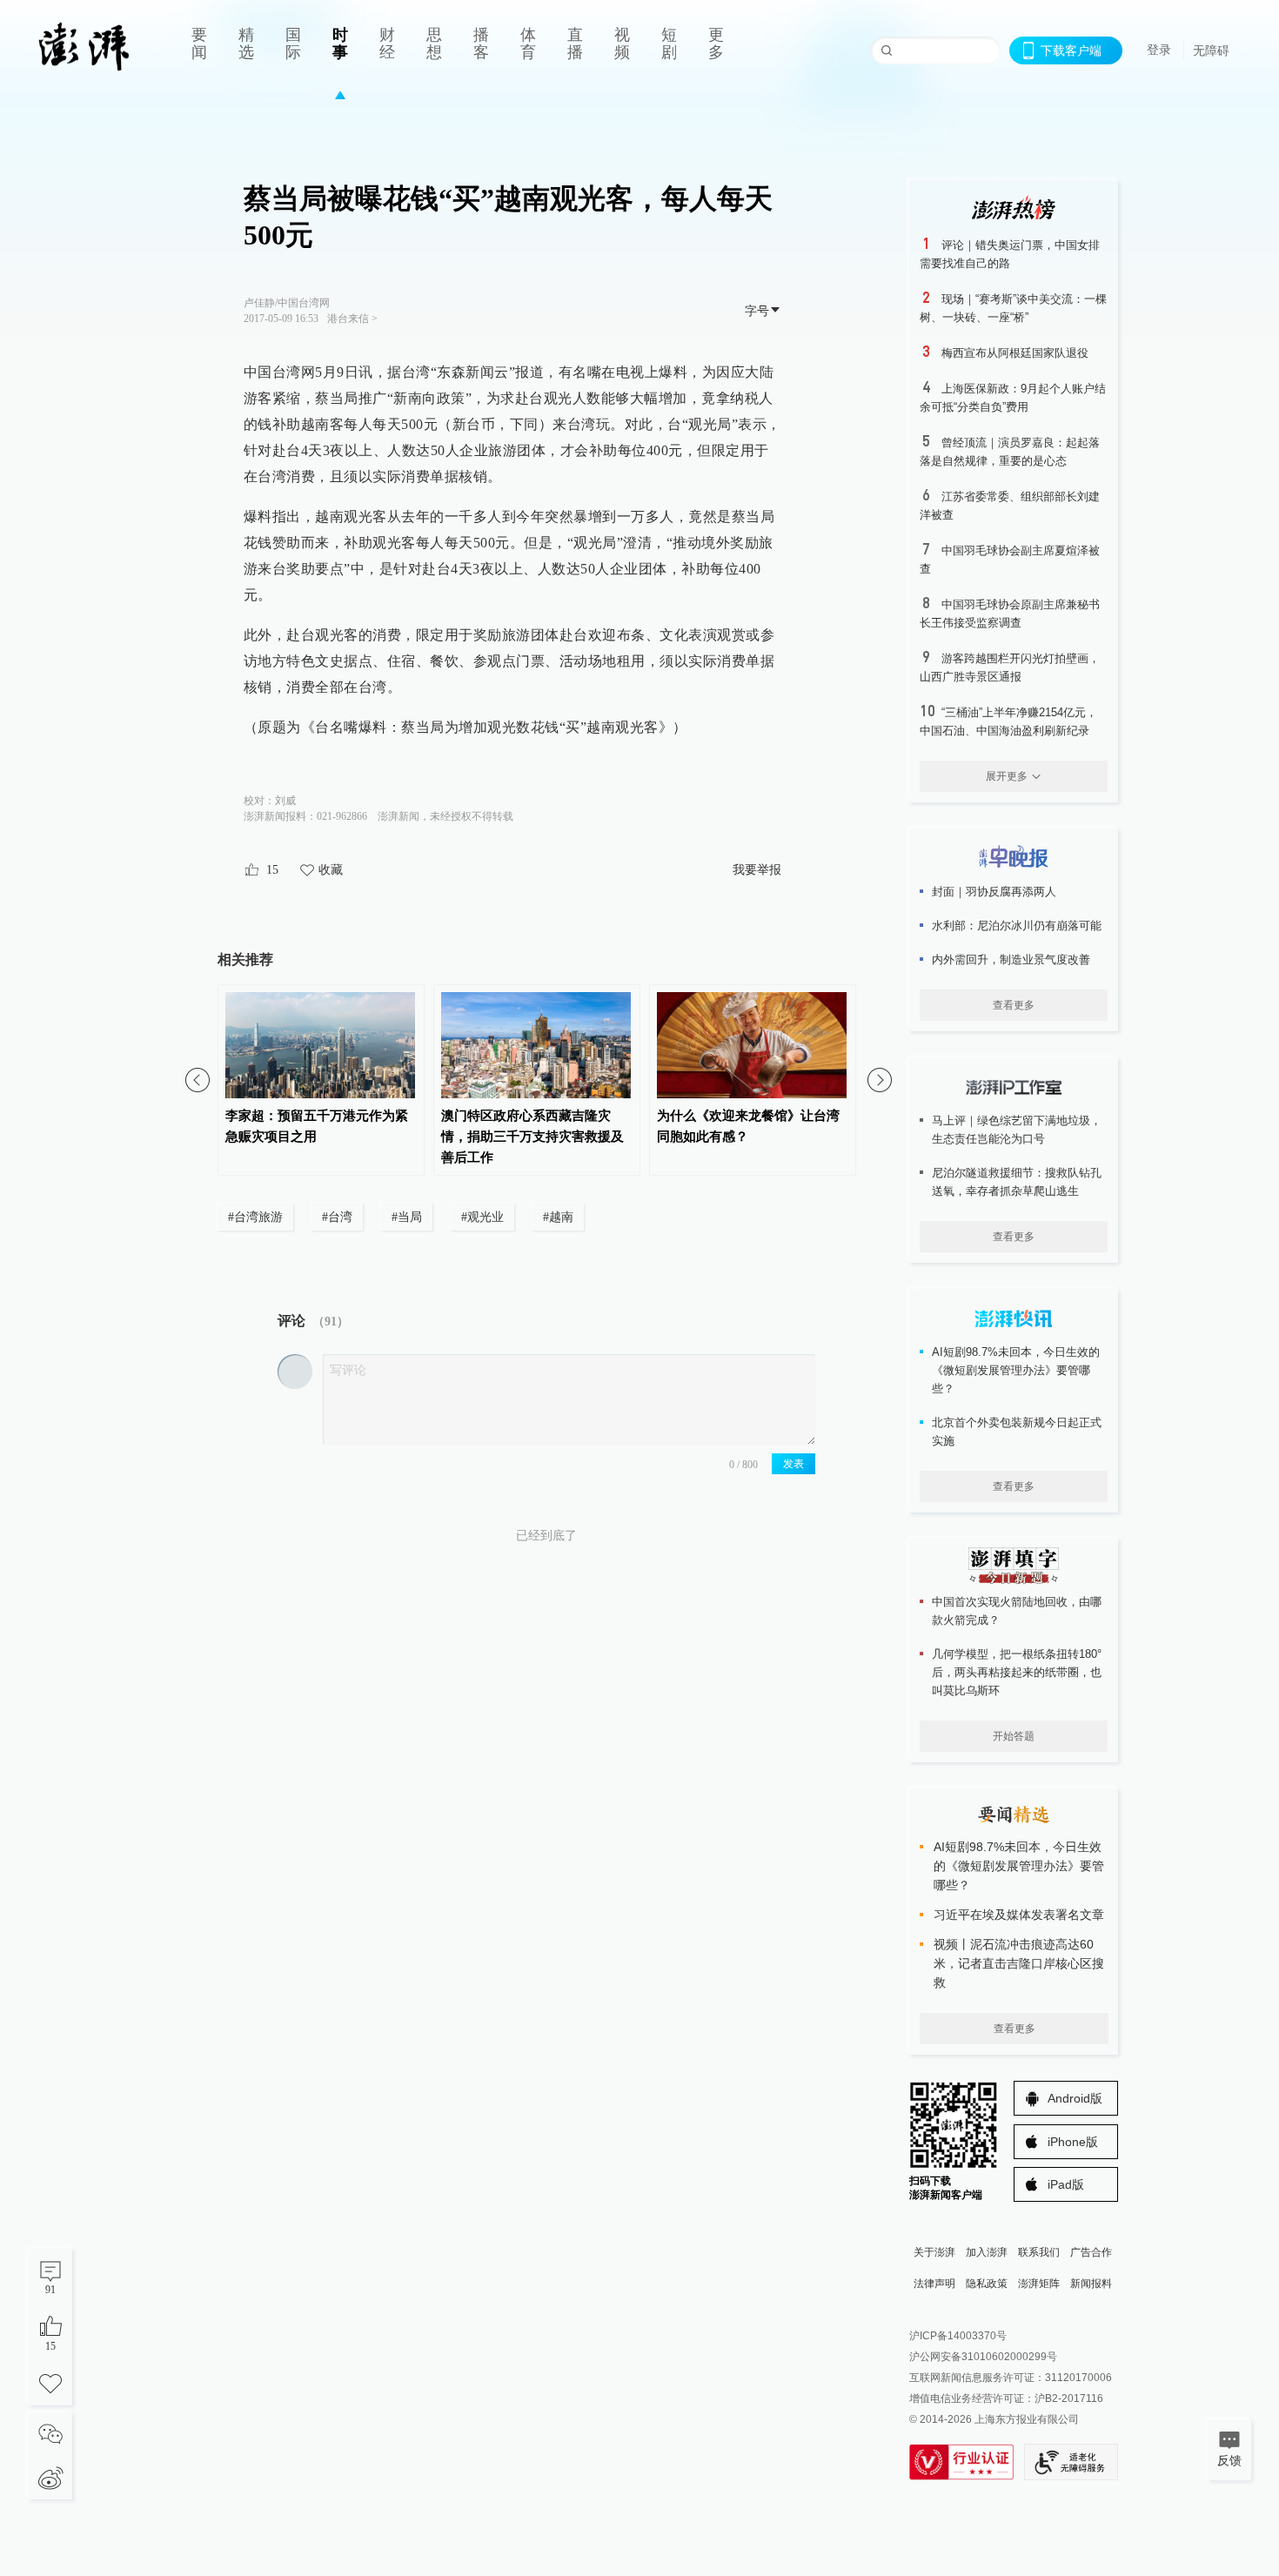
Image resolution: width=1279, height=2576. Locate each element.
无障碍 (1211, 50)
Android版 (1075, 2098)
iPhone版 (1073, 2142)
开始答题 (1014, 1736)
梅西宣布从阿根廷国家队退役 (1015, 353)
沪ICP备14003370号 (958, 2336)
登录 (1159, 50)
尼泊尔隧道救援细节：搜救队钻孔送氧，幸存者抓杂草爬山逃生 (1017, 1182)
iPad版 (1066, 2184)
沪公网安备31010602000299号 (983, 2357)
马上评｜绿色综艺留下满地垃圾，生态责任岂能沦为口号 (1017, 1130)
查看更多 (1014, 1005)
